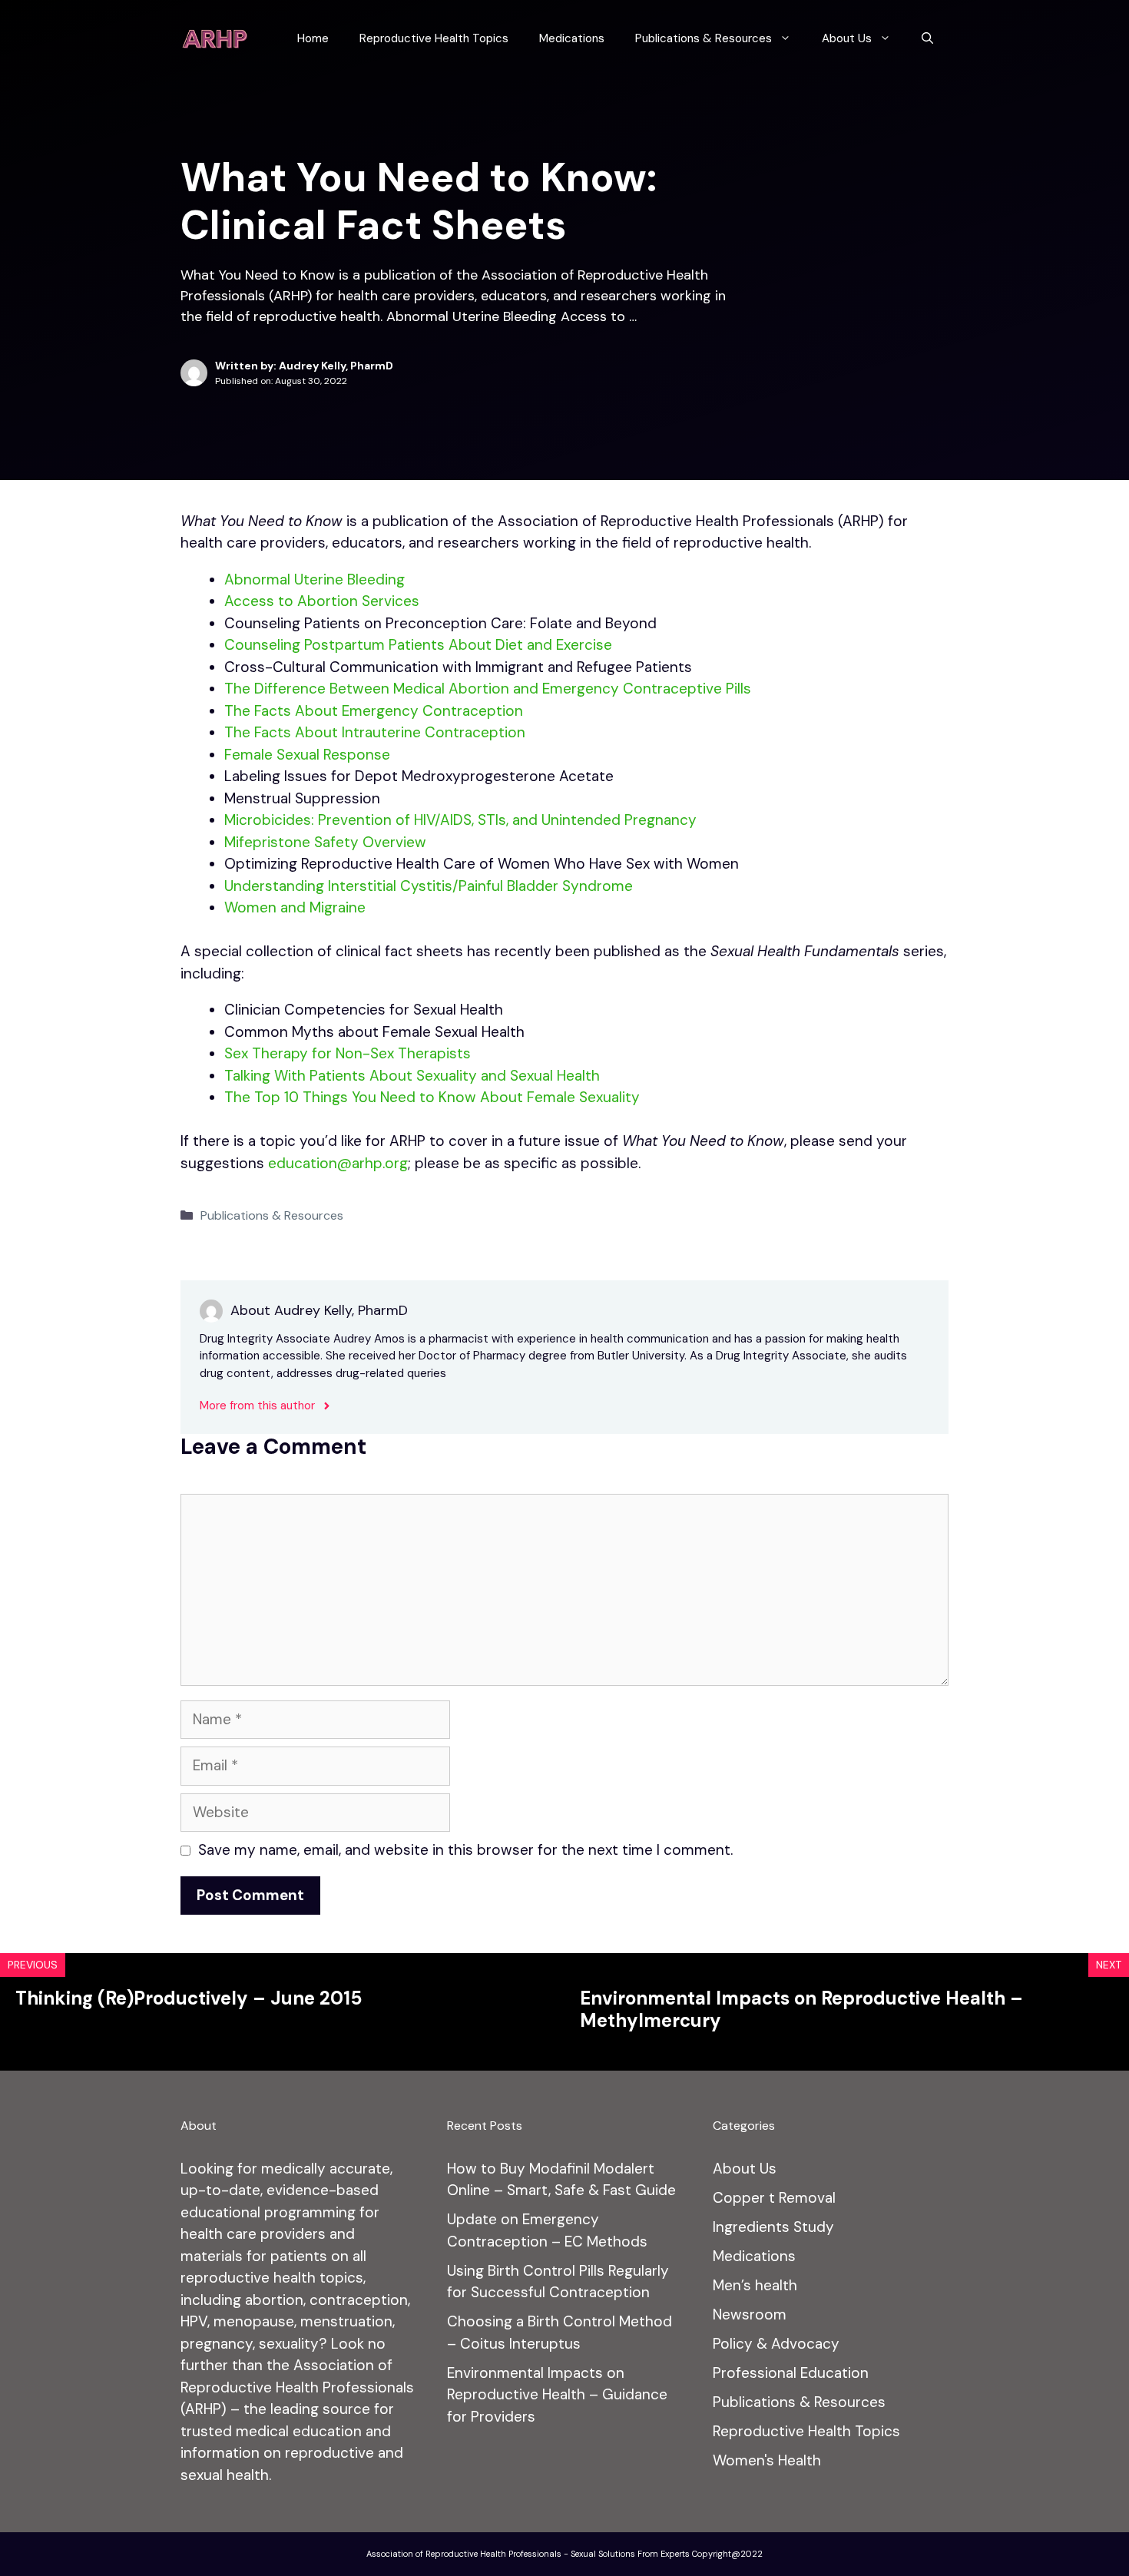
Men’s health (755, 2285)
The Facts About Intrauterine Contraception (375, 732)
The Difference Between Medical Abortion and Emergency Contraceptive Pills (488, 689)
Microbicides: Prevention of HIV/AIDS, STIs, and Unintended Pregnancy (460, 820)
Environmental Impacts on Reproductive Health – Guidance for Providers (557, 2395)
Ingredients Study (773, 2227)
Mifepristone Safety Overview (325, 842)
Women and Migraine (295, 907)
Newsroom (750, 2314)
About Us (847, 38)
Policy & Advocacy (776, 2344)
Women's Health (767, 2460)
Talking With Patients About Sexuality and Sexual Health (412, 1076)
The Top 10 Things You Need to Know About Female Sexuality (432, 1097)
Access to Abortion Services (322, 601)
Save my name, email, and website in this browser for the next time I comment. (465, 1850)
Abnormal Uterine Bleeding (315, 579)
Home (313, 38)
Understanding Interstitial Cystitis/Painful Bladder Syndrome (429, 886)
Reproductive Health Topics (434, 38)
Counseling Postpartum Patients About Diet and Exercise (418, 645)
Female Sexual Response (307, 755)
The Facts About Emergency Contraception (374, 711)
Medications (572, 38)
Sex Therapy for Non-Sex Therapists (348, 1053)
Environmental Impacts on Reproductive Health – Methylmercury (801, 2009)
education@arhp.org (338, 1163)
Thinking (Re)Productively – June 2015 (189, 1998)
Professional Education (791, 2373)
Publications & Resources (704, 38)
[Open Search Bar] (927, 38)
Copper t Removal (774, 2198)
